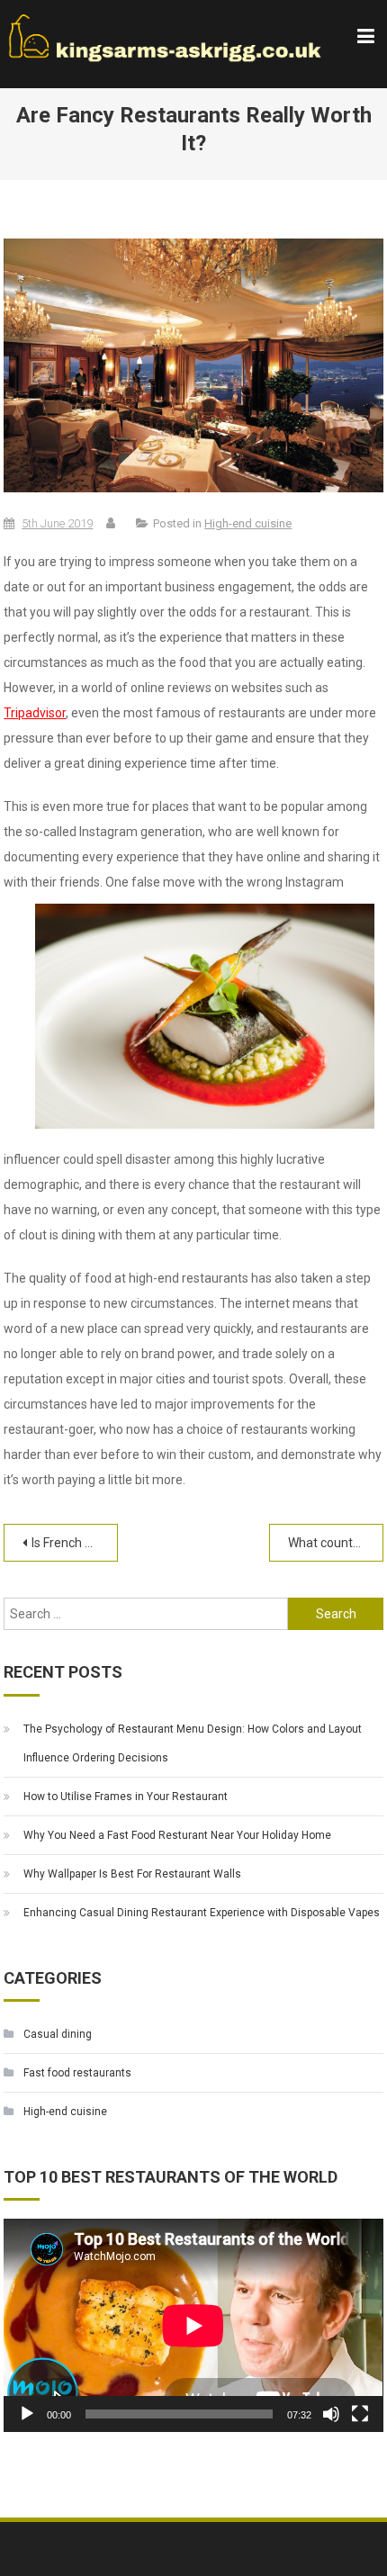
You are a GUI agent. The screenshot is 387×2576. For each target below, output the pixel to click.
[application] (193, 2325)
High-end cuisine (248, 523)
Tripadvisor (35, 713)
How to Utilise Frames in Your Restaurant (126, 1797)
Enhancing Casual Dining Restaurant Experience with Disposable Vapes (202, 1913)
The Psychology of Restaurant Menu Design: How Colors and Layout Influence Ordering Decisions (193, 1743)
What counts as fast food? (335, 1543)
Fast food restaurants (77, 2073)
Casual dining (58, 2034)
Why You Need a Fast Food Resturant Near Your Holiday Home (177, 1835)
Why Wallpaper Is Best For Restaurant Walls (132, 1874)
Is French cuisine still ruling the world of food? (74, 1543)
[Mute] (331, 2414)
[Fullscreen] (360, 2414)
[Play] (27, 2414)
